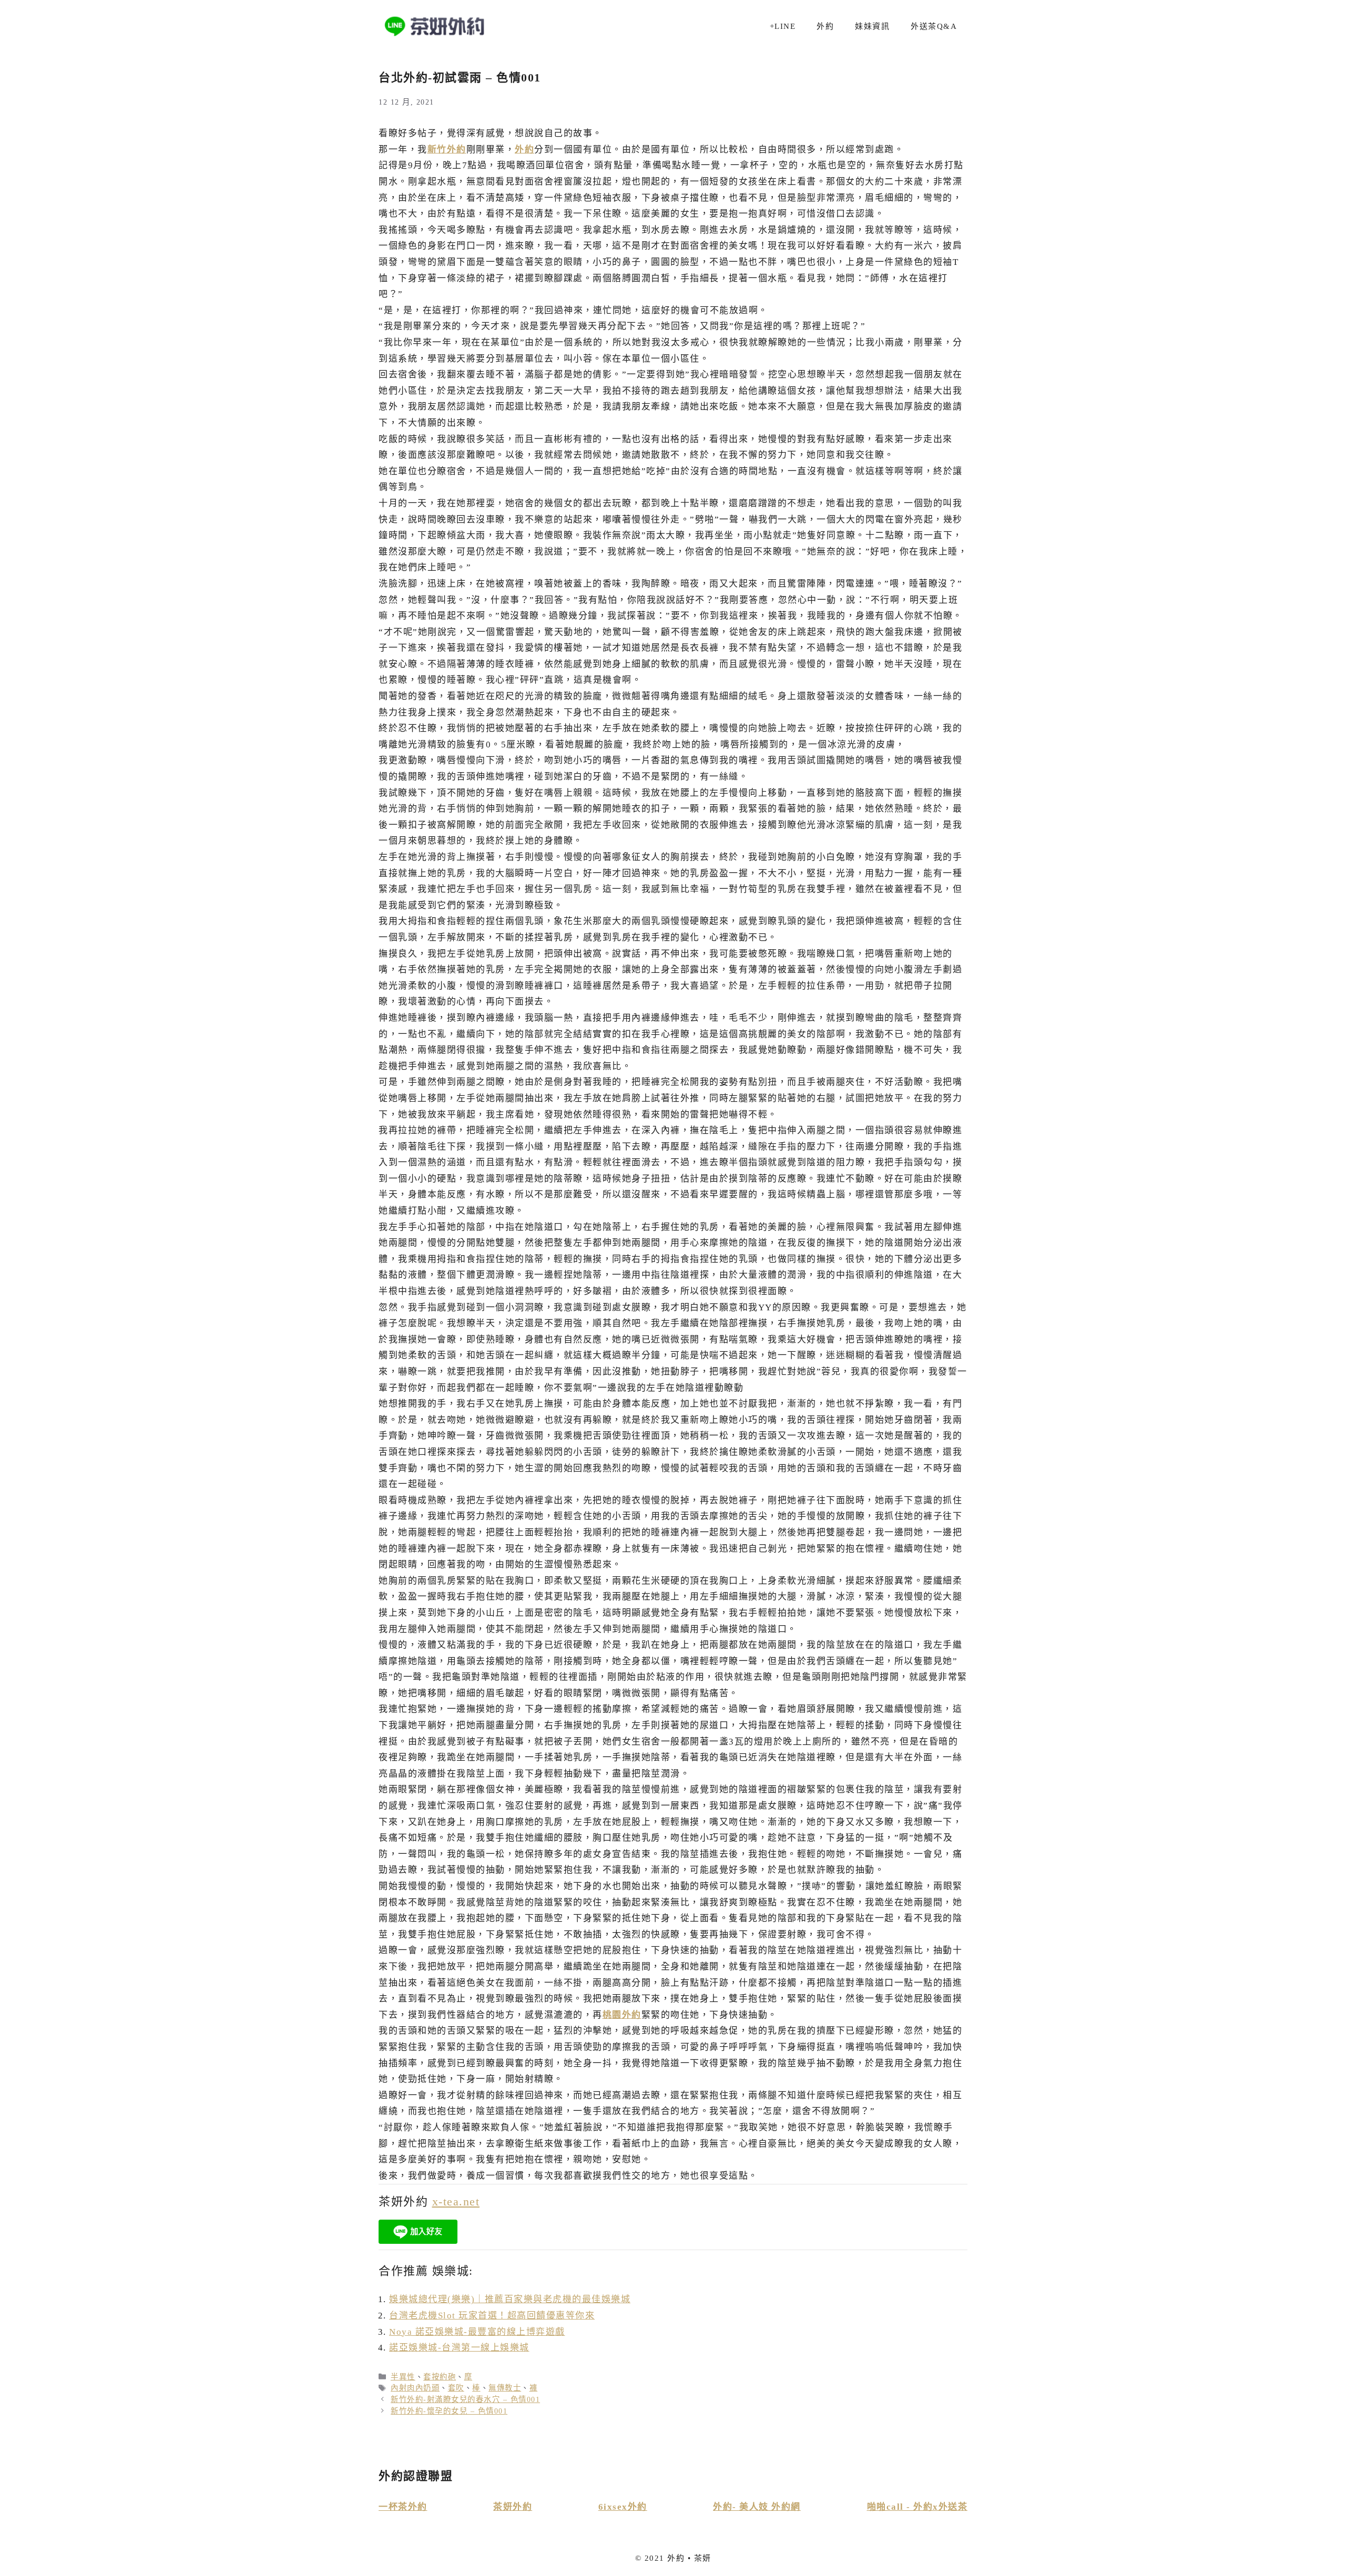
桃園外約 (622, 2015)
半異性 (403, 2377)
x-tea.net (456, 2202)
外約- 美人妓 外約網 (757, 2507)
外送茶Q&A (934, 26)
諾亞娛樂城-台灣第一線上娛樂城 (459, 2348)
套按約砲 (440, 2377)
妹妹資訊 (872, 26)
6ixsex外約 (623, 2507)
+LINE (783, 26)
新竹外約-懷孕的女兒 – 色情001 (449, 2411)
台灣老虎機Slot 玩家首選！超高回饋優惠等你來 (492, 2316)
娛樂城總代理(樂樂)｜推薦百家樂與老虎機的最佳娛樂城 (510, 2299)
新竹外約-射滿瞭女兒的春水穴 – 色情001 (465, 2399)
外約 (825, 26)
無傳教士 (505, 2388)
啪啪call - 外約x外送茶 (917, 2507)
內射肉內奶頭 (415, 2388)
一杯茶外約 (403, 2507)
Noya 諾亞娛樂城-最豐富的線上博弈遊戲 (477, 2332)
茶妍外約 (513, 2507)
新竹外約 (447, 150)
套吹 (456, 2388)
